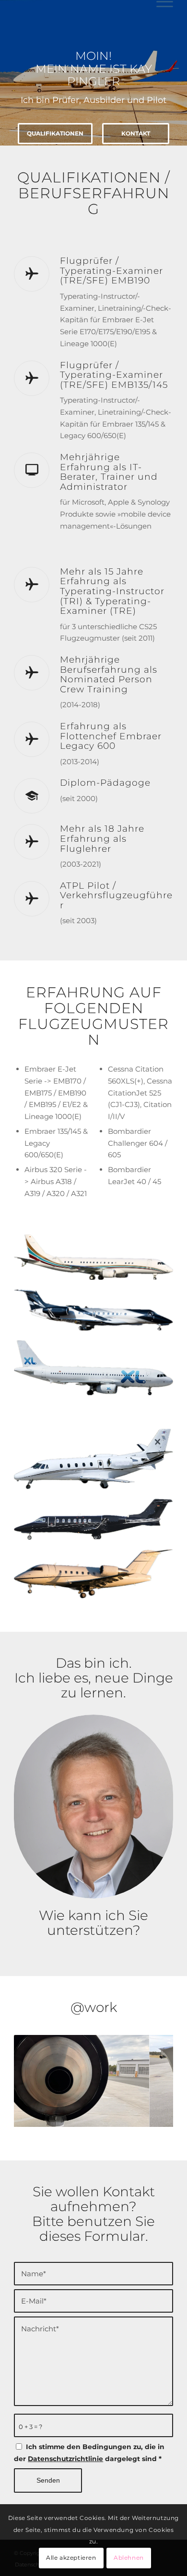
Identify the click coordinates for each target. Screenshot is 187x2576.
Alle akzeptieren (71, 2558)
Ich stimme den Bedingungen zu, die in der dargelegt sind (89, 2453)
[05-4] (139, 2123)
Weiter (152, 2078)
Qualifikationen (55, 133)
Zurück (35, 2078)
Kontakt (136, 133)
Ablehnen (129, 2558)
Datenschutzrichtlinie (65, 2459)
